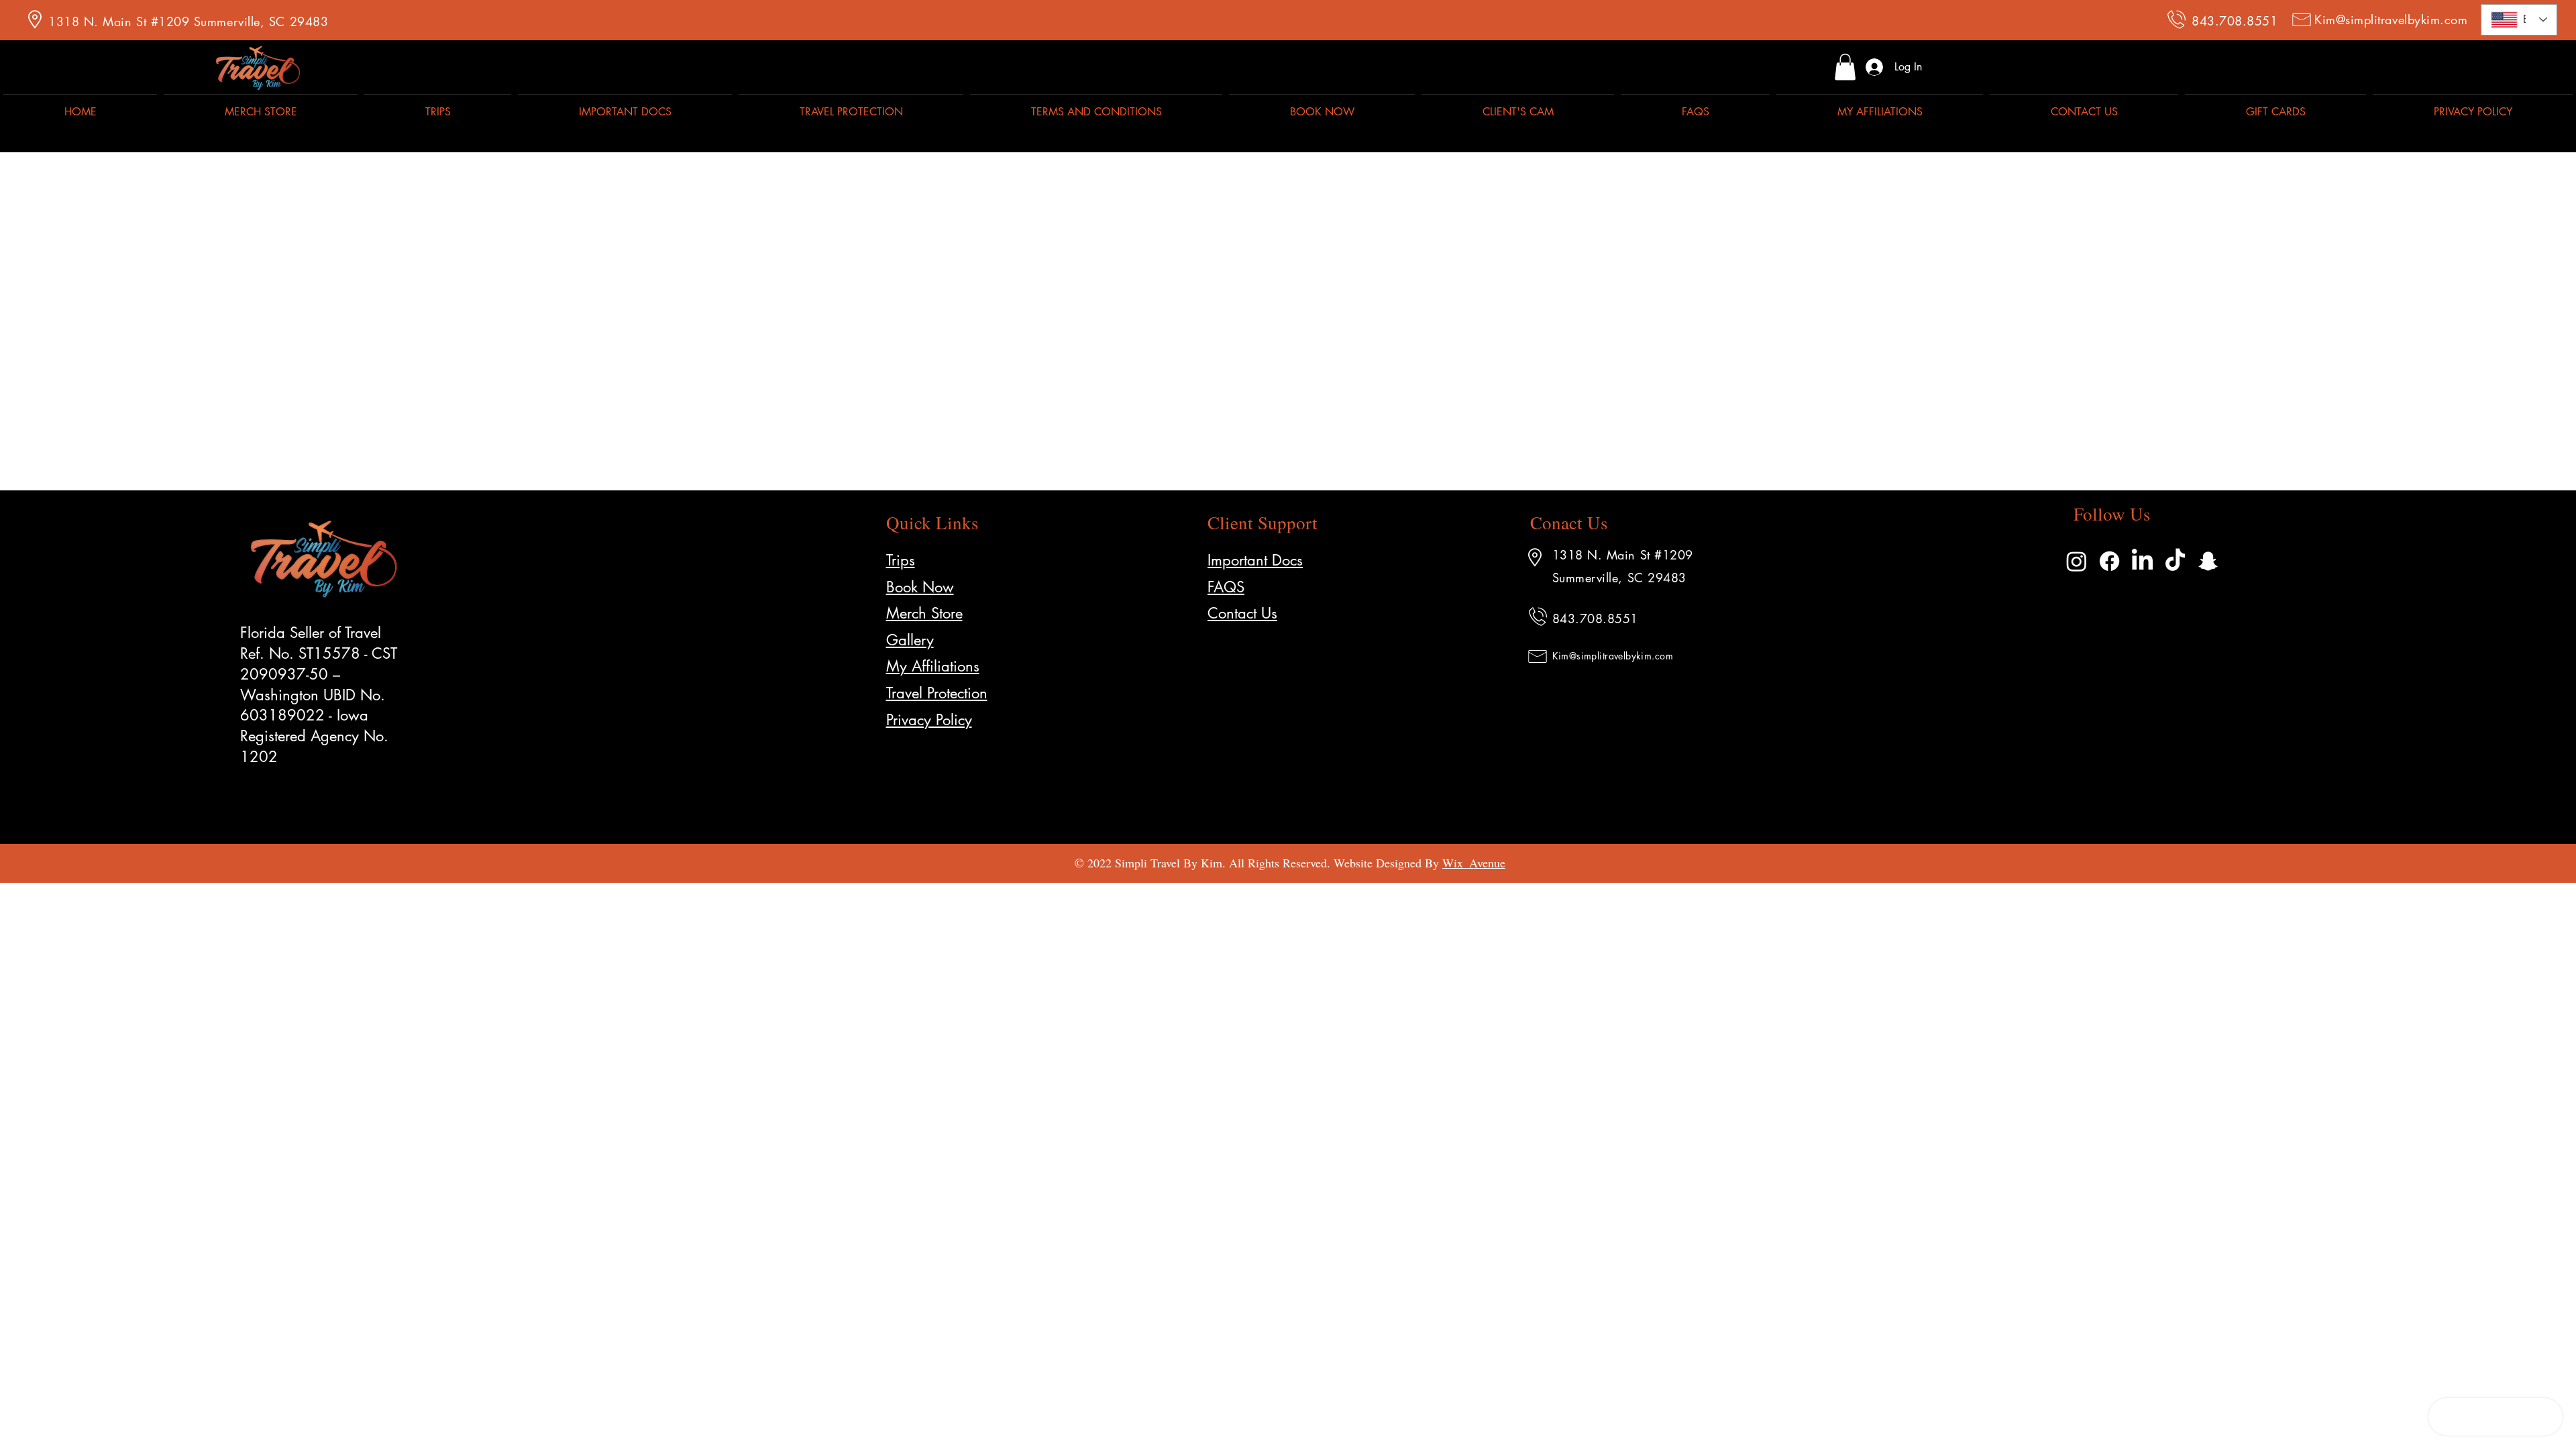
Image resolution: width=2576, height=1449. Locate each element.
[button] (1845, 67)
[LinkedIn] (2142, 561)
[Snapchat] (2208, 561)
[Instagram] (2077, 561)
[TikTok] (2175, 561)
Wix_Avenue (1474, 863)
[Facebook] (2109, 561)
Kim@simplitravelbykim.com (2391, 19)
